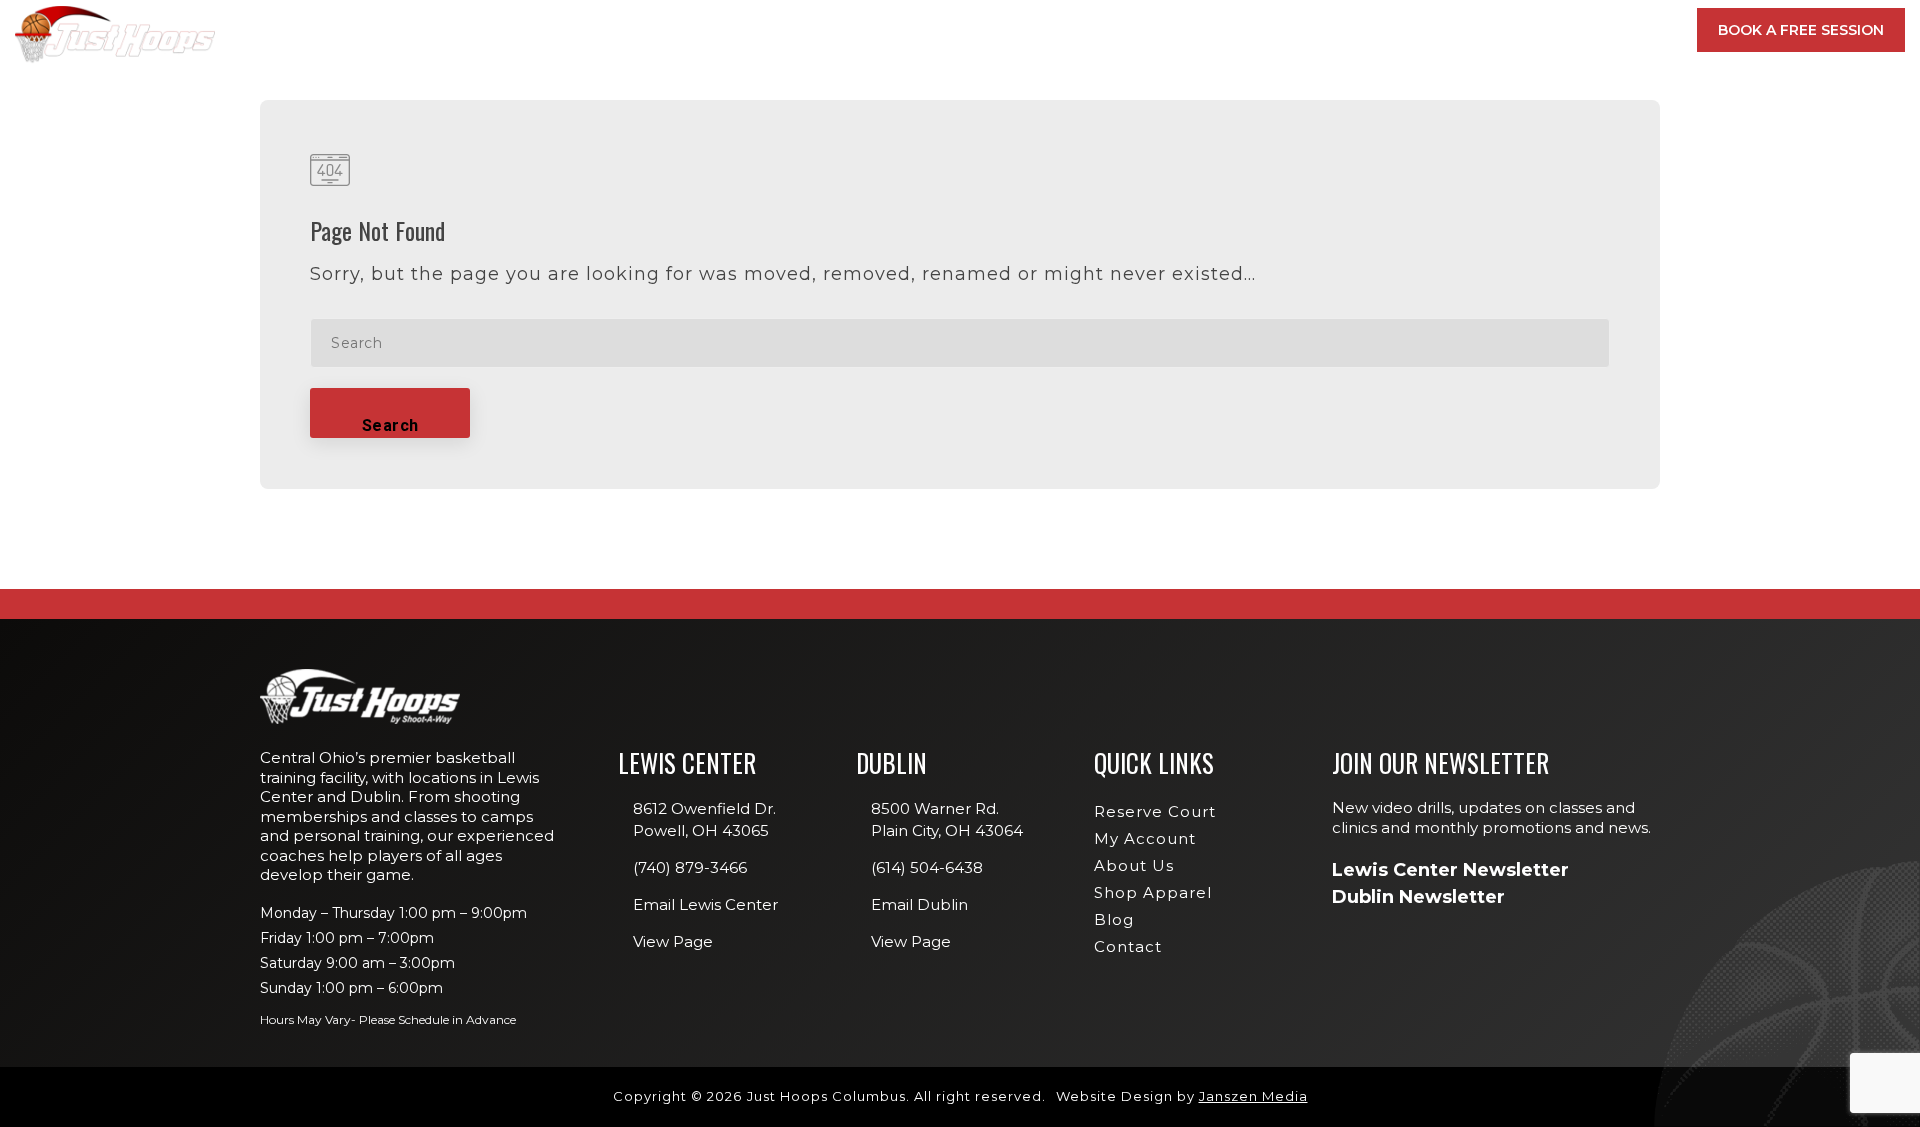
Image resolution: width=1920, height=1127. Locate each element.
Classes (1114, 30)
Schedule (1365, 30)
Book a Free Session (1801, 30)
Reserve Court (1155, 811)
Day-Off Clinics (1358, 203)
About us (1134, 865)
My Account (1509, 30)
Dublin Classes (1606, 174)
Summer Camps (1356, 318)
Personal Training (1370, 289)
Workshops (1347, 231)
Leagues (1334, 260)
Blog (1114, 919)
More (1621, 30)
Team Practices (1358, 347)
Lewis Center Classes (1378, 174)
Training (1236, 30)
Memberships (988, 30)
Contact (1128, 946)
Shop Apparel (1153, 892)
